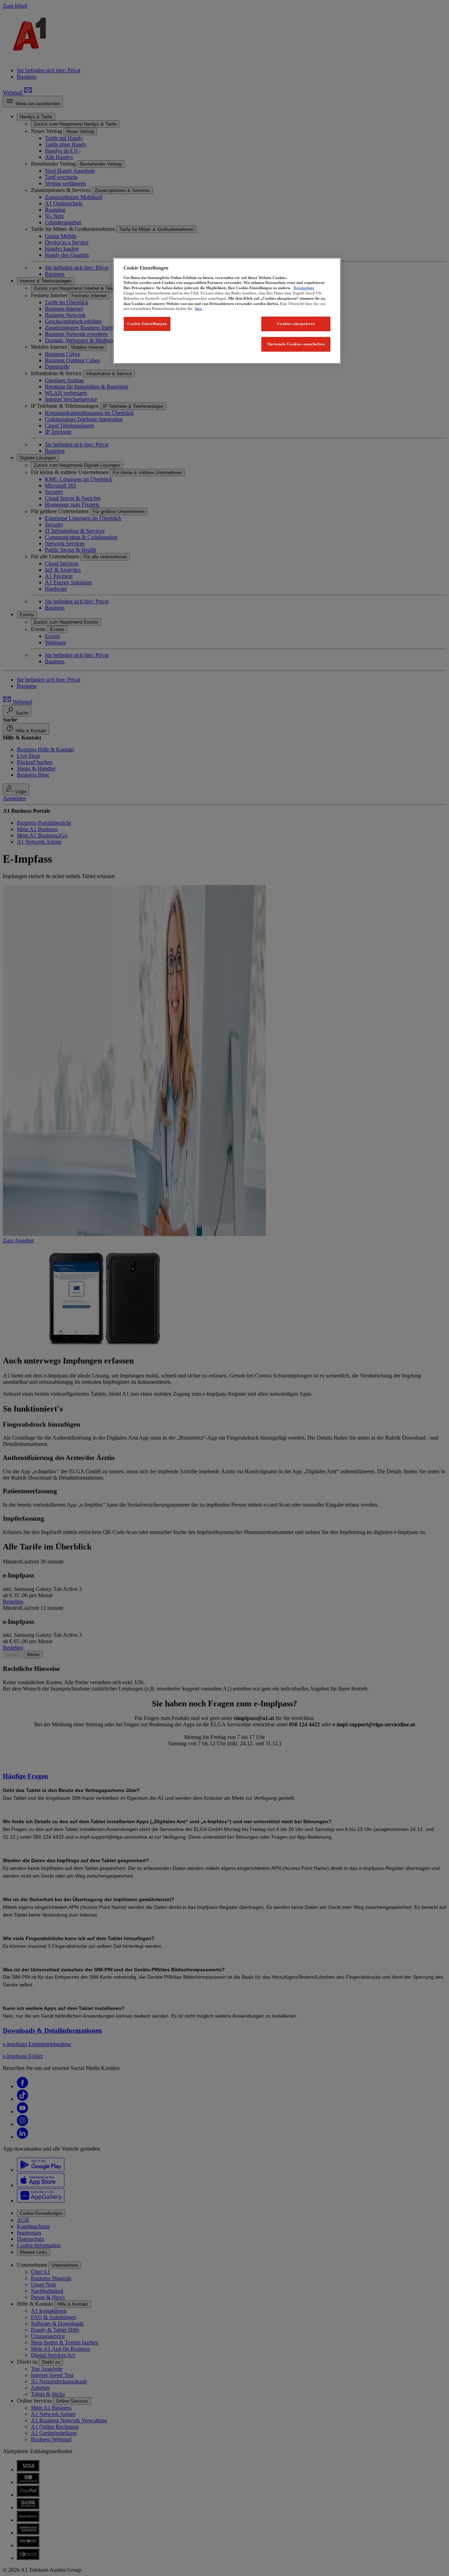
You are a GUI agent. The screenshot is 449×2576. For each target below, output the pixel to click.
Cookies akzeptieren (296, 324)
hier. (199, 308)
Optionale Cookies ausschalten (296, 344)
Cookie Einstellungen (147, 324)
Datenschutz (304, 288)
